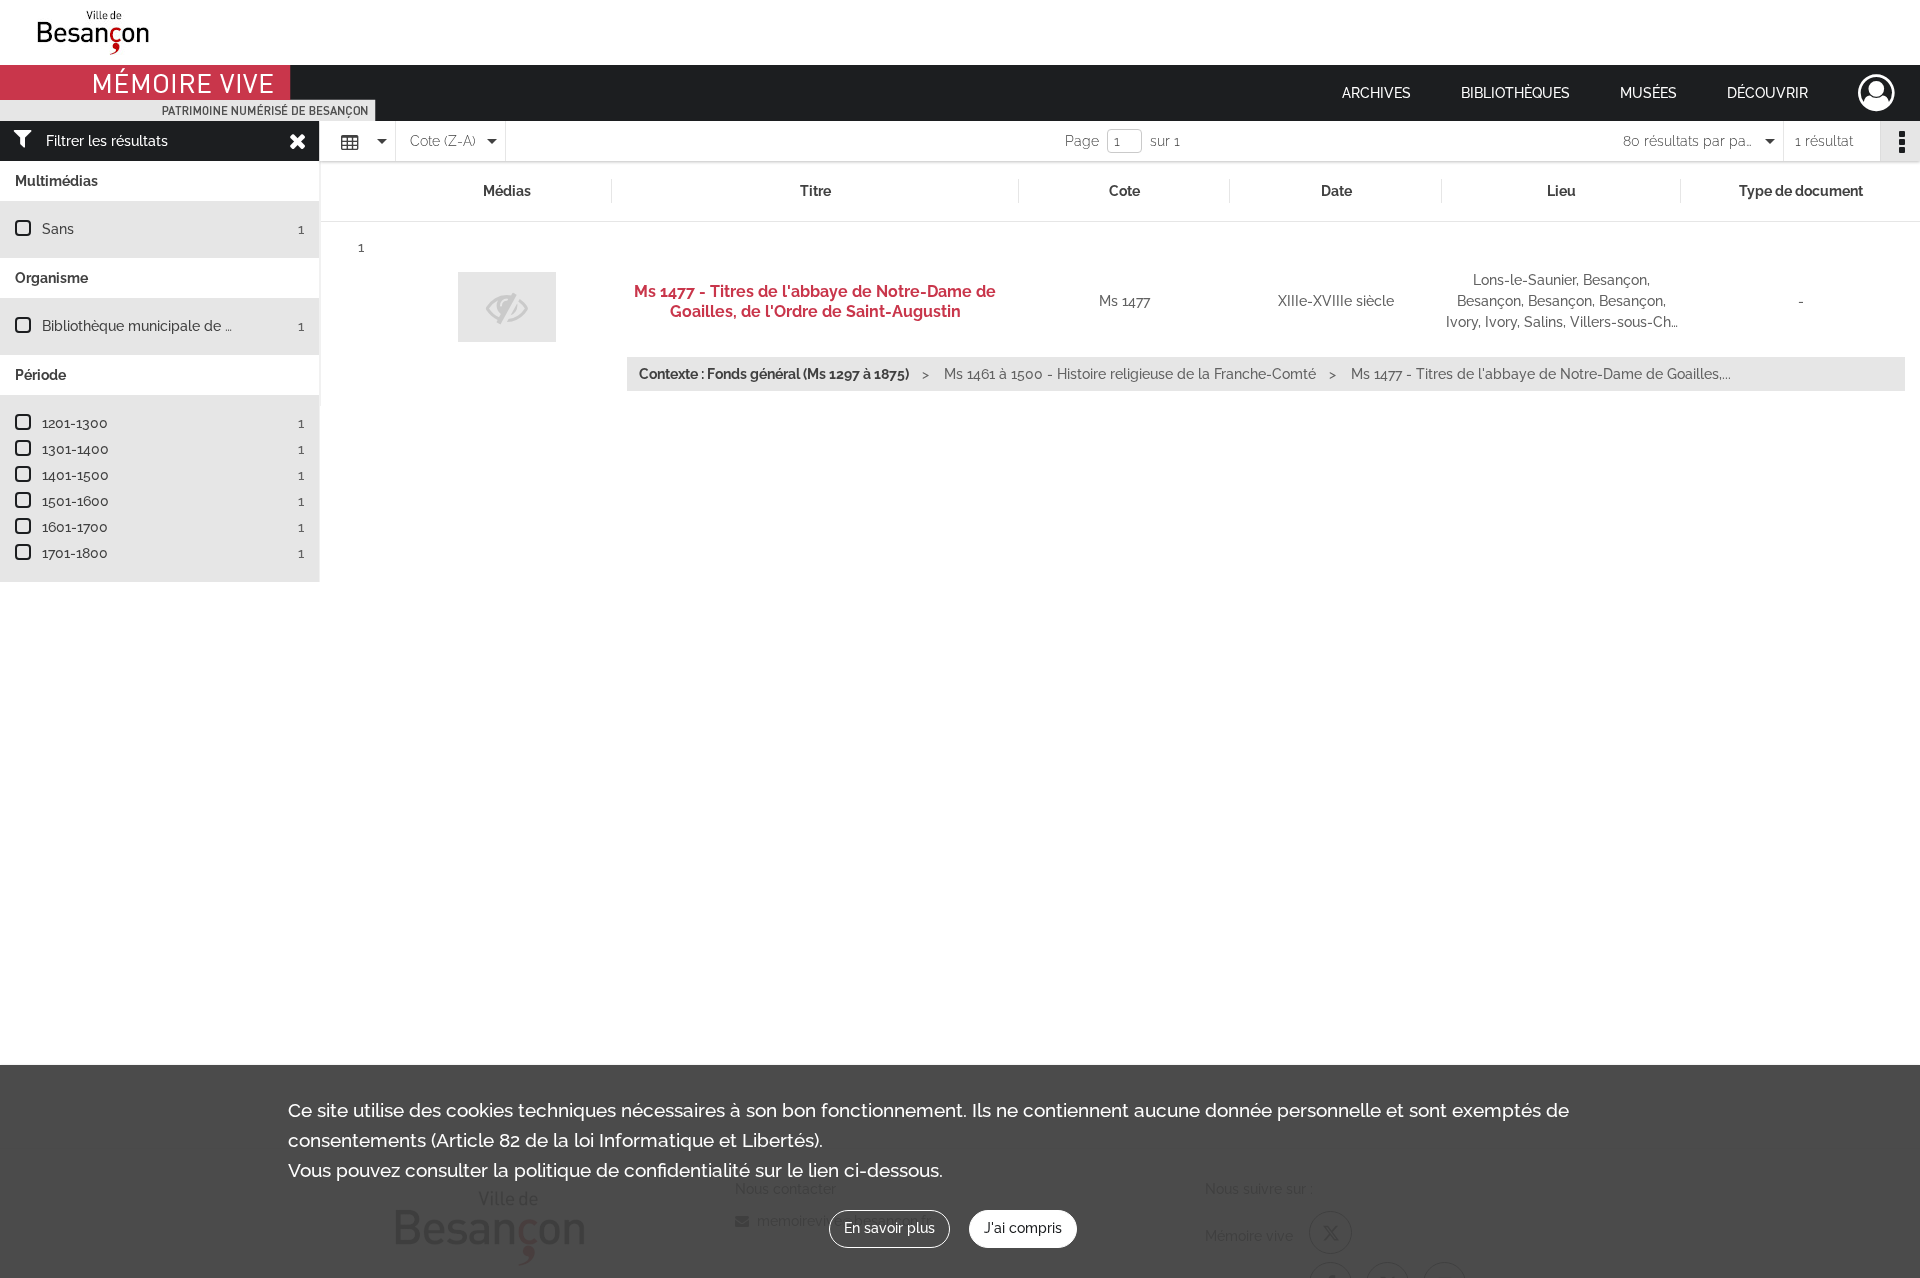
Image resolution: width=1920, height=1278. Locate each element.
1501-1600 (75, 501)
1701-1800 (75, 553)
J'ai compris (1023, 1228)
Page (1082, 141)
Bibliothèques (1515, 93)
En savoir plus (889, 1228)
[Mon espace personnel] (1876, 93)
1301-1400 (75, 449)
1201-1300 (75, 423)
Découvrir (1767, 93)
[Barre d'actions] (1900, 141)
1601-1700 (75, 527)
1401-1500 (75, 475)
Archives (1376, 93)
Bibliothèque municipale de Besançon (165, 326)
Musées (1648, 93)
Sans (58, 229)
